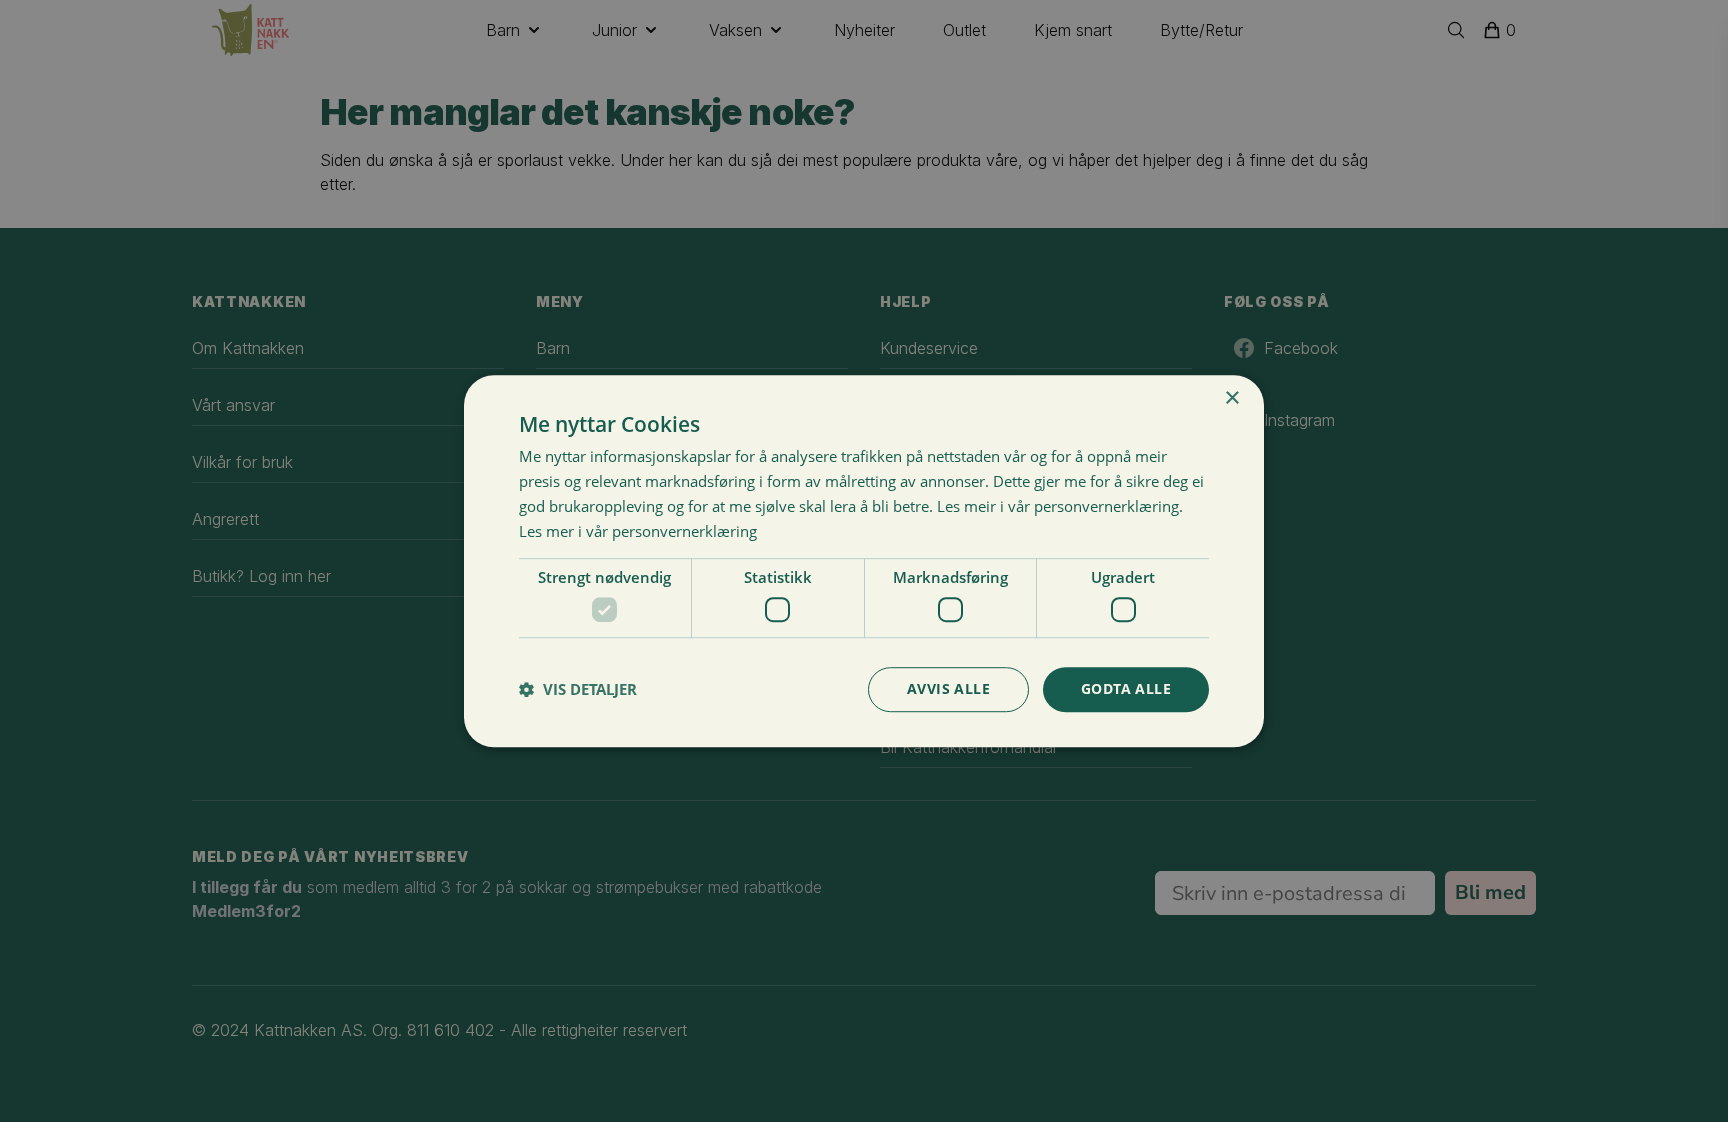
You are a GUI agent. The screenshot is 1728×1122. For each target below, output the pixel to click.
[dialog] (864, 561)
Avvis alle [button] (948, 688)
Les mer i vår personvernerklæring (638, 531)
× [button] (1231, 398)
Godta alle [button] (1126, 688)
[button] (578, 689)
